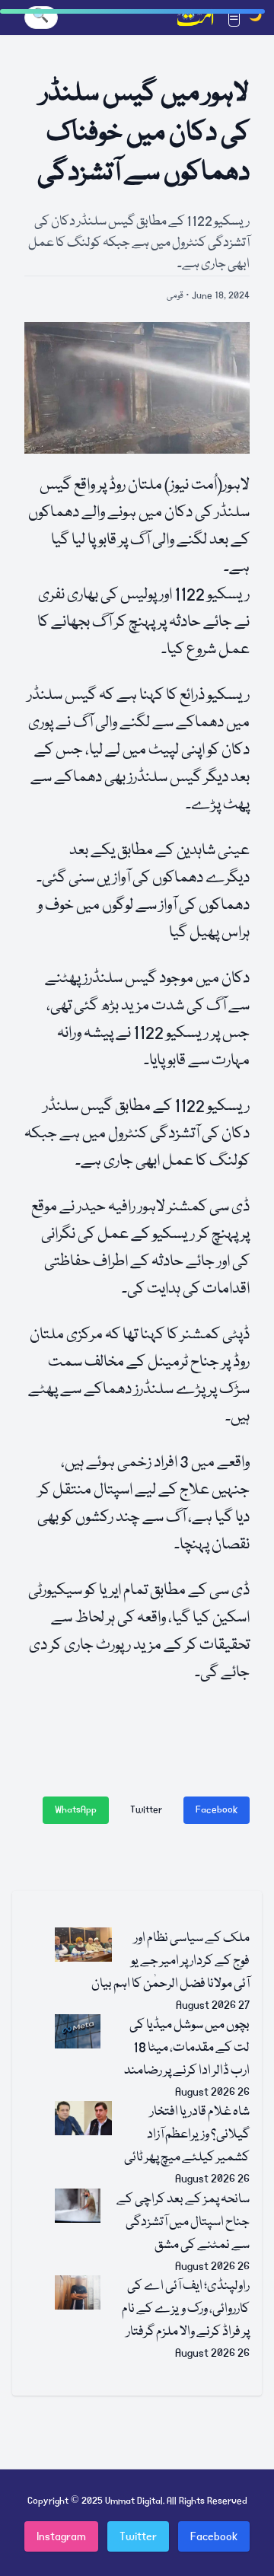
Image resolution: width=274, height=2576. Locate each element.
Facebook (217, 1810)
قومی (175, 296)
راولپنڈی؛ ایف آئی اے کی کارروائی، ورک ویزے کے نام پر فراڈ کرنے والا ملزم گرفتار (186, 2309)
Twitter (146, 1810)
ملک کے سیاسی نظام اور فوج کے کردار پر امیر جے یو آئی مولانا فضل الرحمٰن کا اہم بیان (170, 1961)
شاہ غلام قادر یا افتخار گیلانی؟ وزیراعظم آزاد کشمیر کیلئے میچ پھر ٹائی (187, 2135)
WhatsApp (76, 1810)
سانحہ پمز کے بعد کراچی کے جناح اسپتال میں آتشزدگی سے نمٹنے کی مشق (183, 2222)
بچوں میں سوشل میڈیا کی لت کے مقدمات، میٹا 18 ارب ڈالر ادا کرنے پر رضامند (187, 2048)
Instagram (61, 2536)
